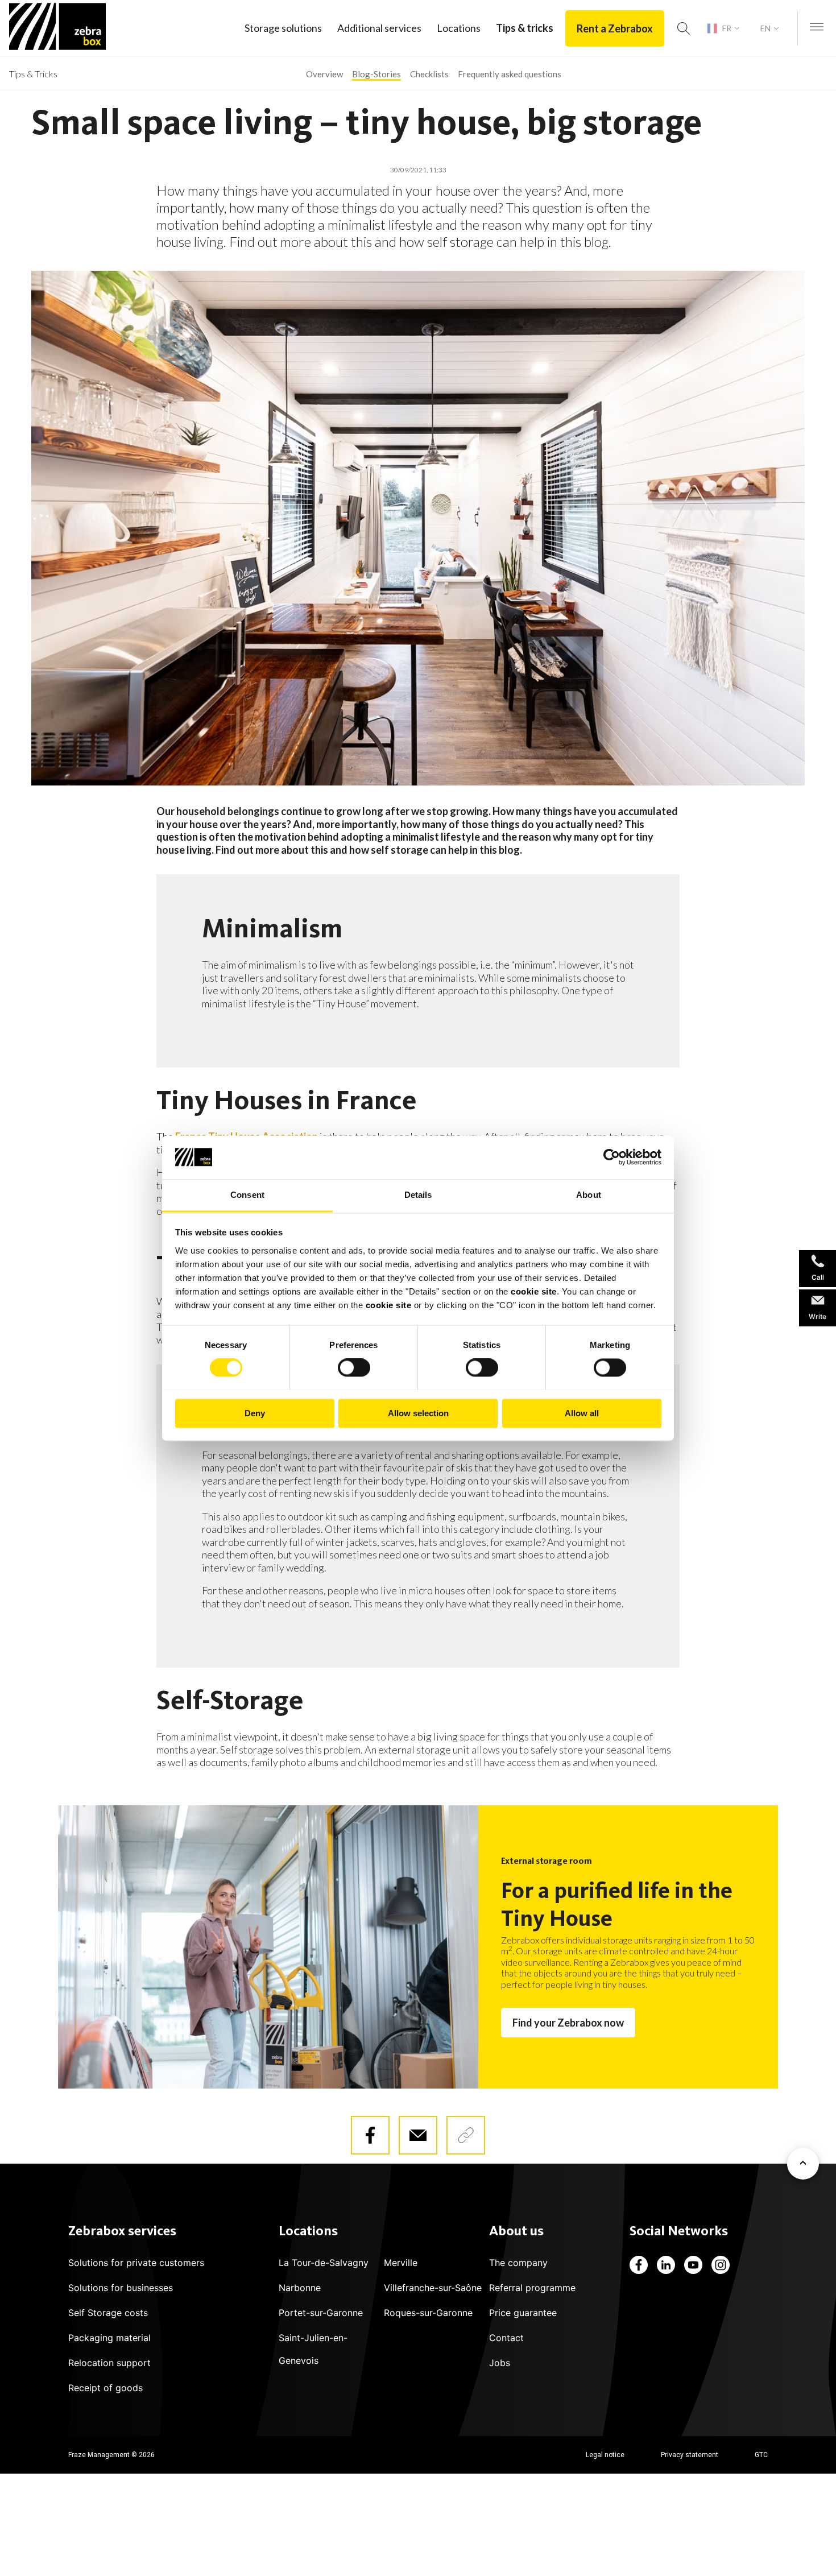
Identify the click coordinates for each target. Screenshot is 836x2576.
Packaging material (109, 2338)
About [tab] (589, 1195)
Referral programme (532, 2288)
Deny (255, 1413)
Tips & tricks (525, 28)
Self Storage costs (108, 2313)
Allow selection (418, 1413)
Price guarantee (523, 2313)
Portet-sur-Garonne (321, 2313)
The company (518, 2263)
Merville (401, 2263)
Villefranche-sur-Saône (433, 2288)
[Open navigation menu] (817, 28)
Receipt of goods (105, 2388)
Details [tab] (418, 1195)
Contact (506, 2338)
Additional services (379, 28)
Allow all (582, 1413)
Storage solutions (283, 28)
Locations (459, 28)
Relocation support (109, 2363)
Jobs (500, 2363)
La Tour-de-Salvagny (324, 2263)
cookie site (534, 1291)
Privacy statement (690, 2455)
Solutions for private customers (136, 2263)
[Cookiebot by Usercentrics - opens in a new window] (612, 1157)
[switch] (354, 1367)
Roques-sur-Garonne (428, 2313)
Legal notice (605, 2455)
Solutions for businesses (121, 2288)
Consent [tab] (247, 1195)
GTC (761, 2455)
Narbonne (300, 2288)
